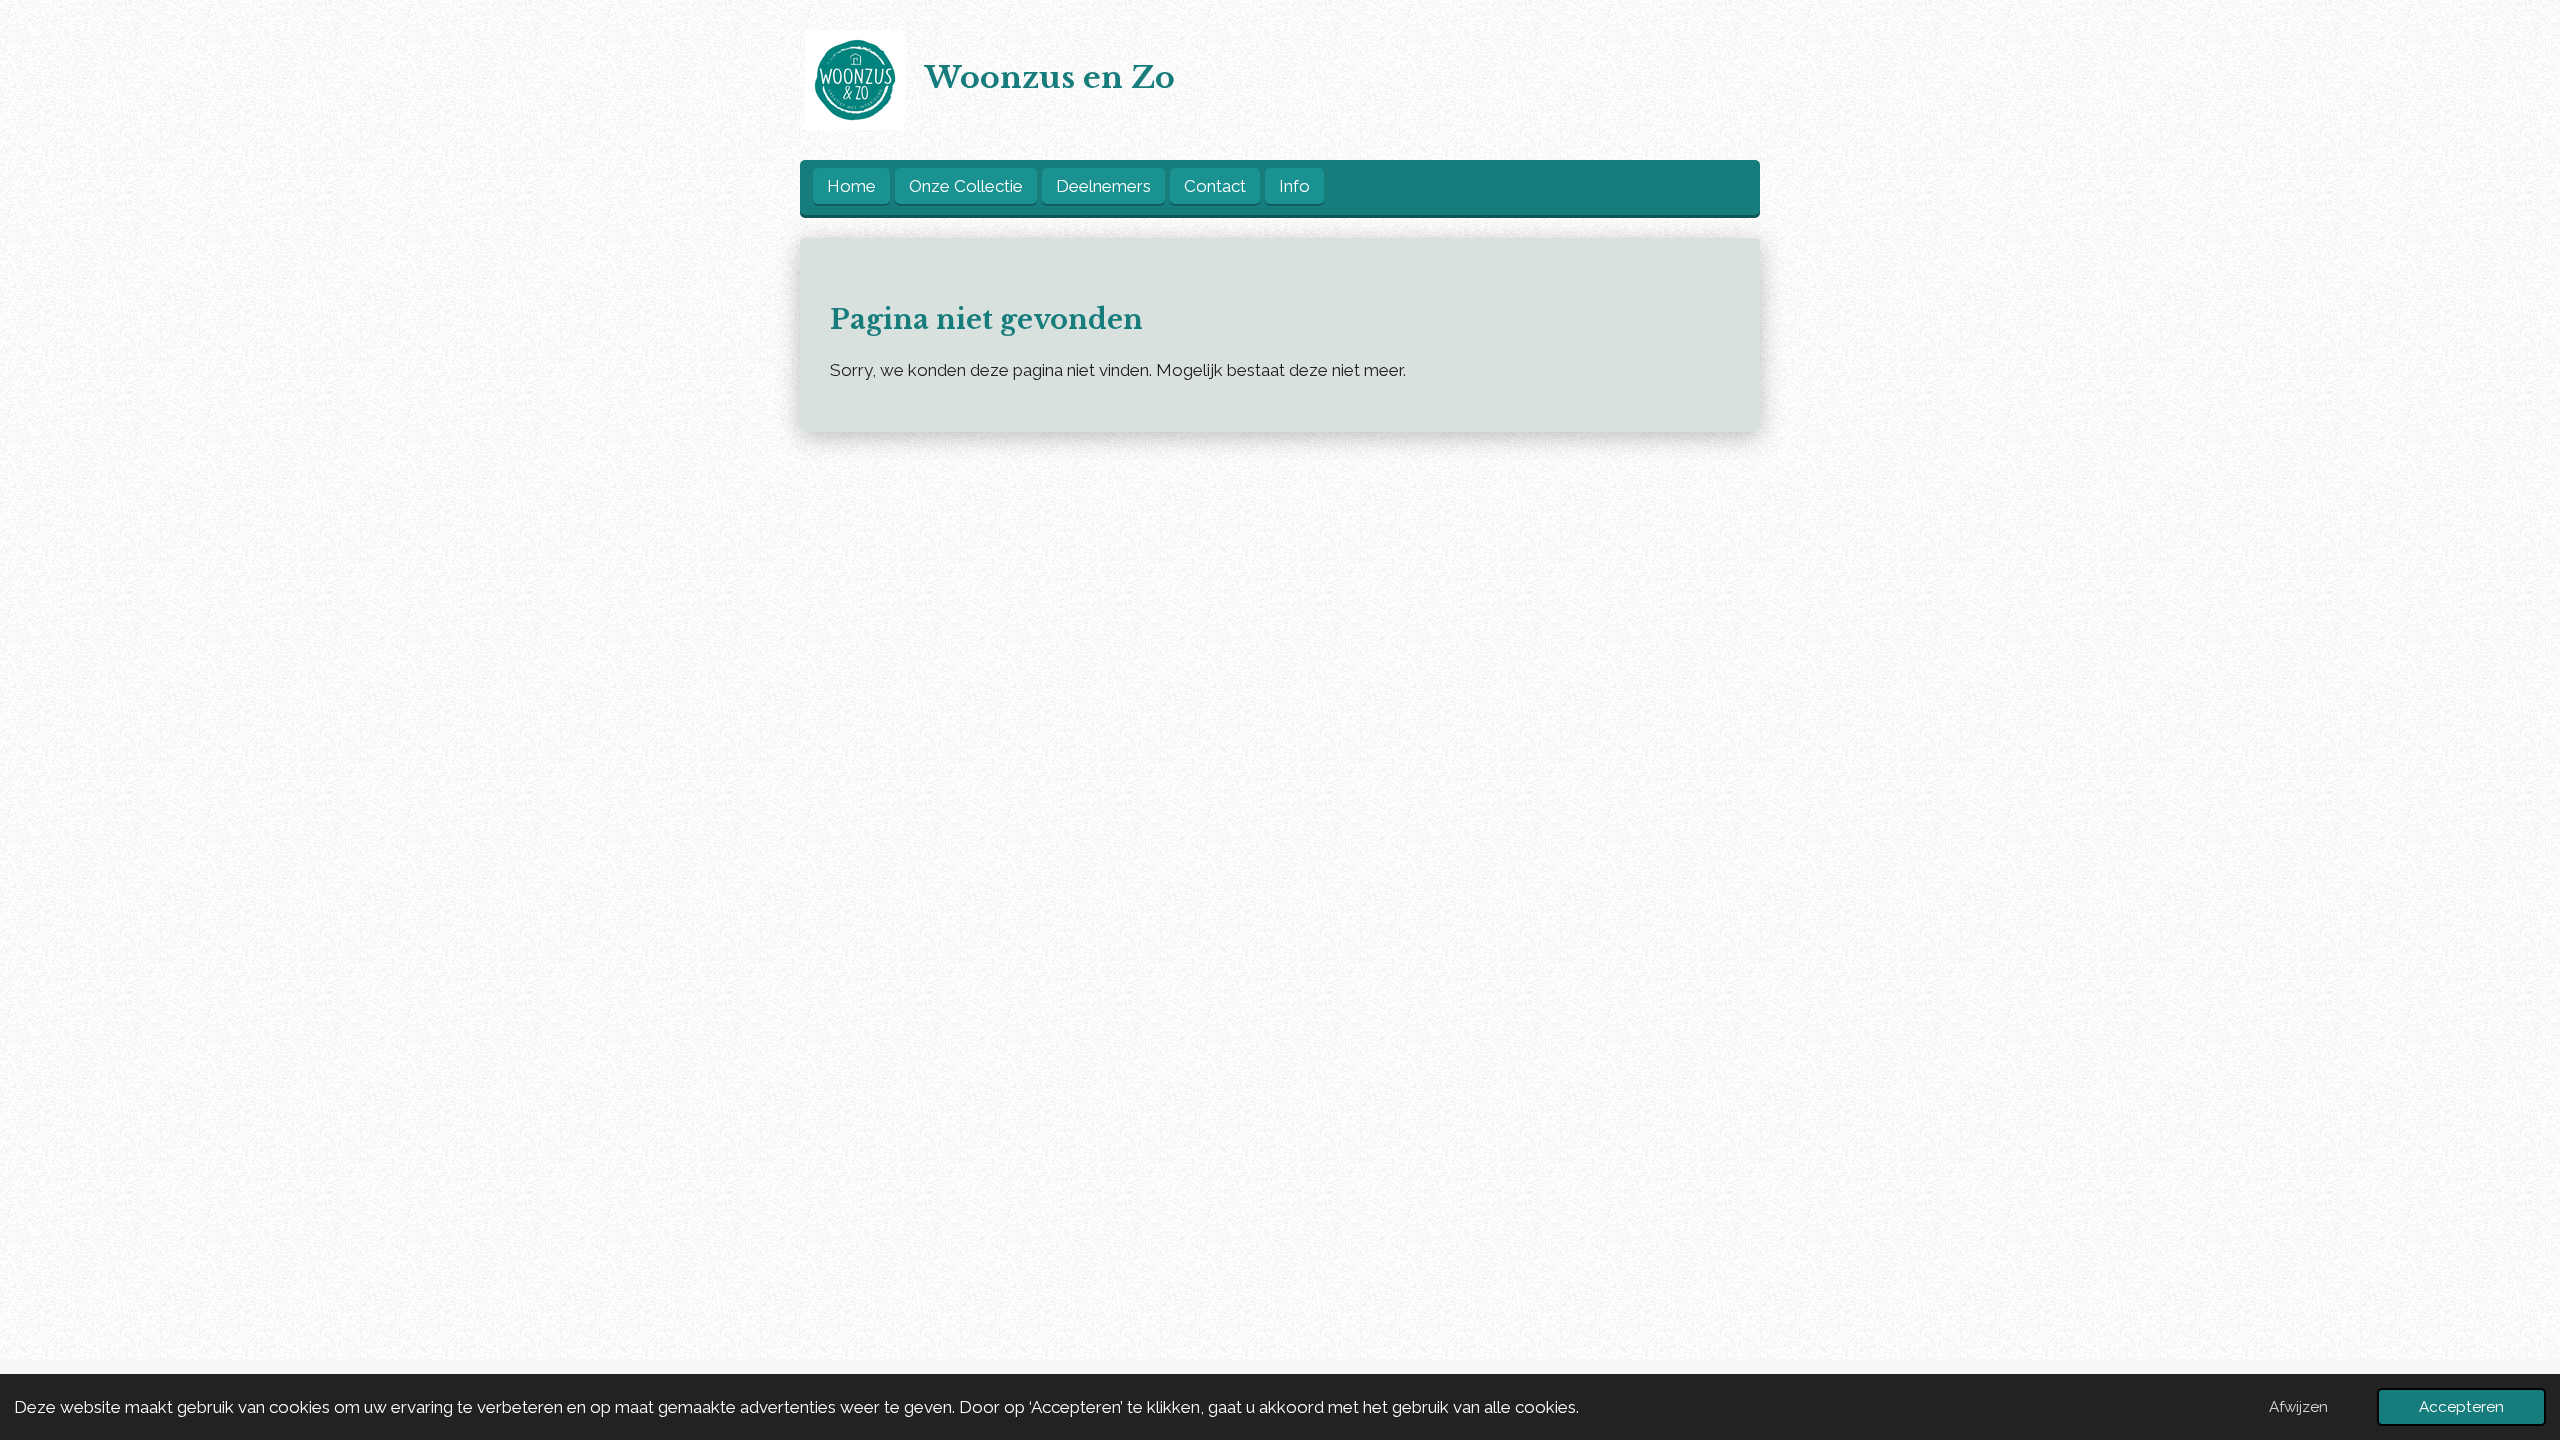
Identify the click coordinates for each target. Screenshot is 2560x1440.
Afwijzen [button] (2298, 1407)
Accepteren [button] (2461, 1407)
